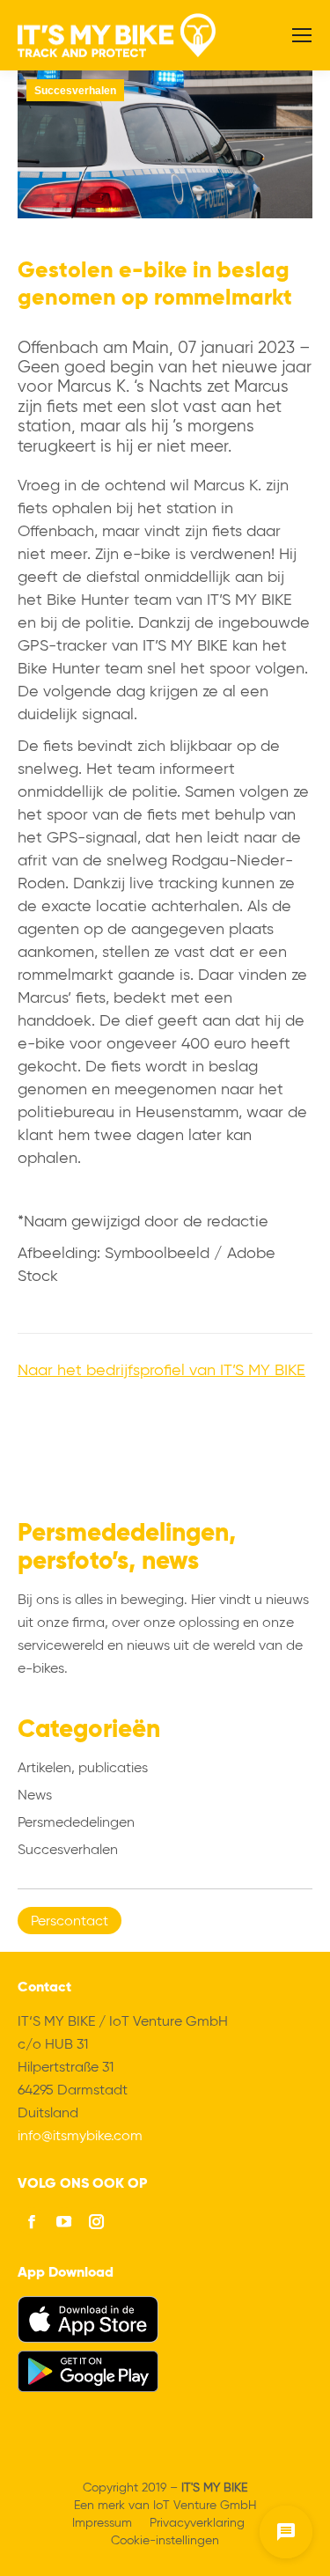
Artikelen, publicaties (83, 1769)
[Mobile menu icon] (302, 35)
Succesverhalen (75, 91)
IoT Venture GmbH (205, 2506)
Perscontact (70, 1922)
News (35, 1796)
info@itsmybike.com (80, 2137)
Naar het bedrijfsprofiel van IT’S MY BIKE (161, 1371)
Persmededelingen (76, 1823)
